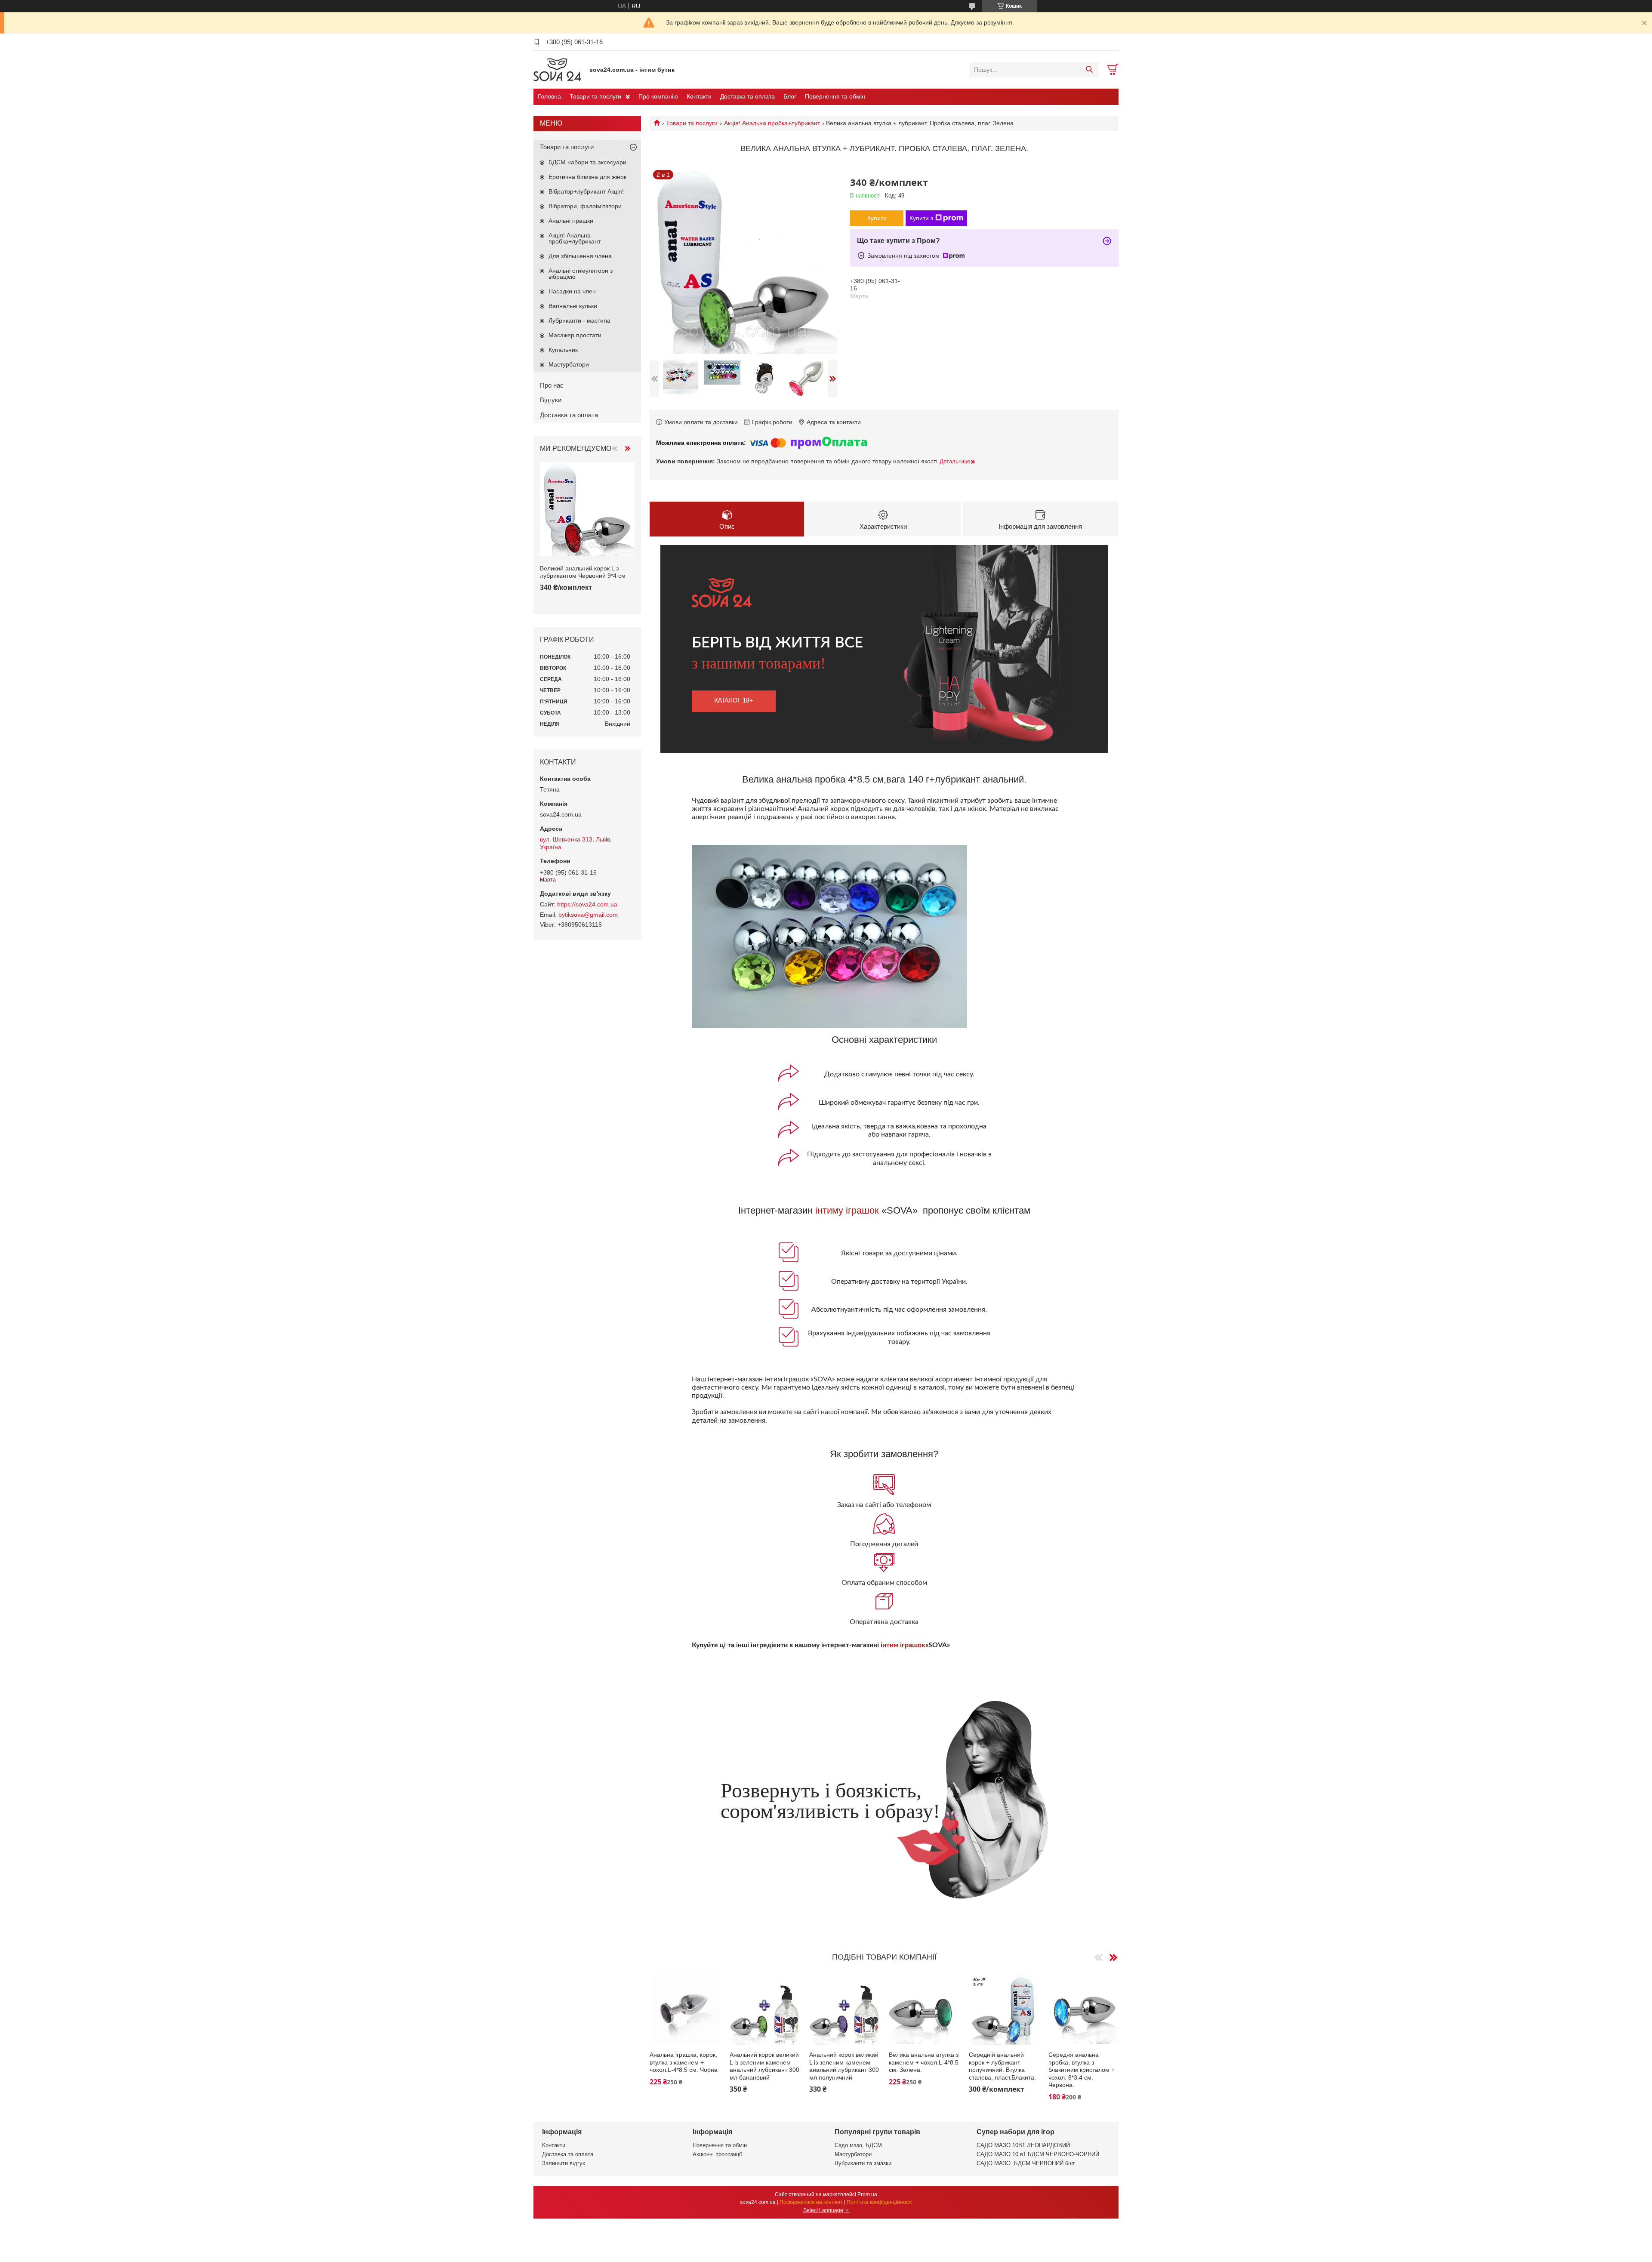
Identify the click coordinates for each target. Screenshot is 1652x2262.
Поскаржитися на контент (811, 2202)
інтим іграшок (903, 1645)
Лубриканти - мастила (579, 321)
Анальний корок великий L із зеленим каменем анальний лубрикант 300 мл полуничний (844, 2066)
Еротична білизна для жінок (587, 177)
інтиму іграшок (847, 1210)
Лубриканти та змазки (863, 2163)
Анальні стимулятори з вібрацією (581, 274)
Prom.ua (867, 2194)
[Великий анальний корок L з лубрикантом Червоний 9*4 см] (587, 509)
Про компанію (658, 96)
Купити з (921, 218)
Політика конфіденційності (880, 2202)
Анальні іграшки (571, 221)
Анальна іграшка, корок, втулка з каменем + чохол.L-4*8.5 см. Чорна (684, 2062)
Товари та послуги (595, 96)
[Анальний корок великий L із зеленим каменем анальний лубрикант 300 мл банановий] (765, 2010)
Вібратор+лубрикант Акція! (586, 191)
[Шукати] (1089, 70)
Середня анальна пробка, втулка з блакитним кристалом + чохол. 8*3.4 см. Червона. (1082, 2070)
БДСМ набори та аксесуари (587, 162)
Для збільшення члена (580, 256)
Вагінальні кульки (573, 306)
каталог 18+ (734, 701)
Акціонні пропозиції (717, 2154)
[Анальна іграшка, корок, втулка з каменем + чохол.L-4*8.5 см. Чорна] (685, 2010)
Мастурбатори (569, 364)
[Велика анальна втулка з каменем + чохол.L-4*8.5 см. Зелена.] (924, 2010)
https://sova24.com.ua (587, 904)
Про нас (552, 385)
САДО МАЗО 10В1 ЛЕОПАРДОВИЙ (1023, 2145)
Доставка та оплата (747, 96)
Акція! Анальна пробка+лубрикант (772, 123)
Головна (549, 96)
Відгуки (551, 400)
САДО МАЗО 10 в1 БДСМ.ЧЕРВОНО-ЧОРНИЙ (1038, 2154)
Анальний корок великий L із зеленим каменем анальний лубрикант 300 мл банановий (764, 2066)
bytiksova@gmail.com (588, 915)
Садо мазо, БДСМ (858, 2145)
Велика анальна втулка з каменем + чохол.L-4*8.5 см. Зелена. (924, 2062)
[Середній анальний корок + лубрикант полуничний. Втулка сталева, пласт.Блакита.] (1004, 2010)
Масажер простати (575, 335)
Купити (877, 218)
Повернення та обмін (835, 96)
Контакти (699, 96)
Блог (790, 96)
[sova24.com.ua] (559, 69)
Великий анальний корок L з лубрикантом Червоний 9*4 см (583, 572)
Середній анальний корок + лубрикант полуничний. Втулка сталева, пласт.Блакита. (1002, 2066)
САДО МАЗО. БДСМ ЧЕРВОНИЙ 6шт (1026, 2163)
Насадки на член (572, 291)
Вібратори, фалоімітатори (585, 206)
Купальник (563, 350)
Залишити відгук (564, 2163)
